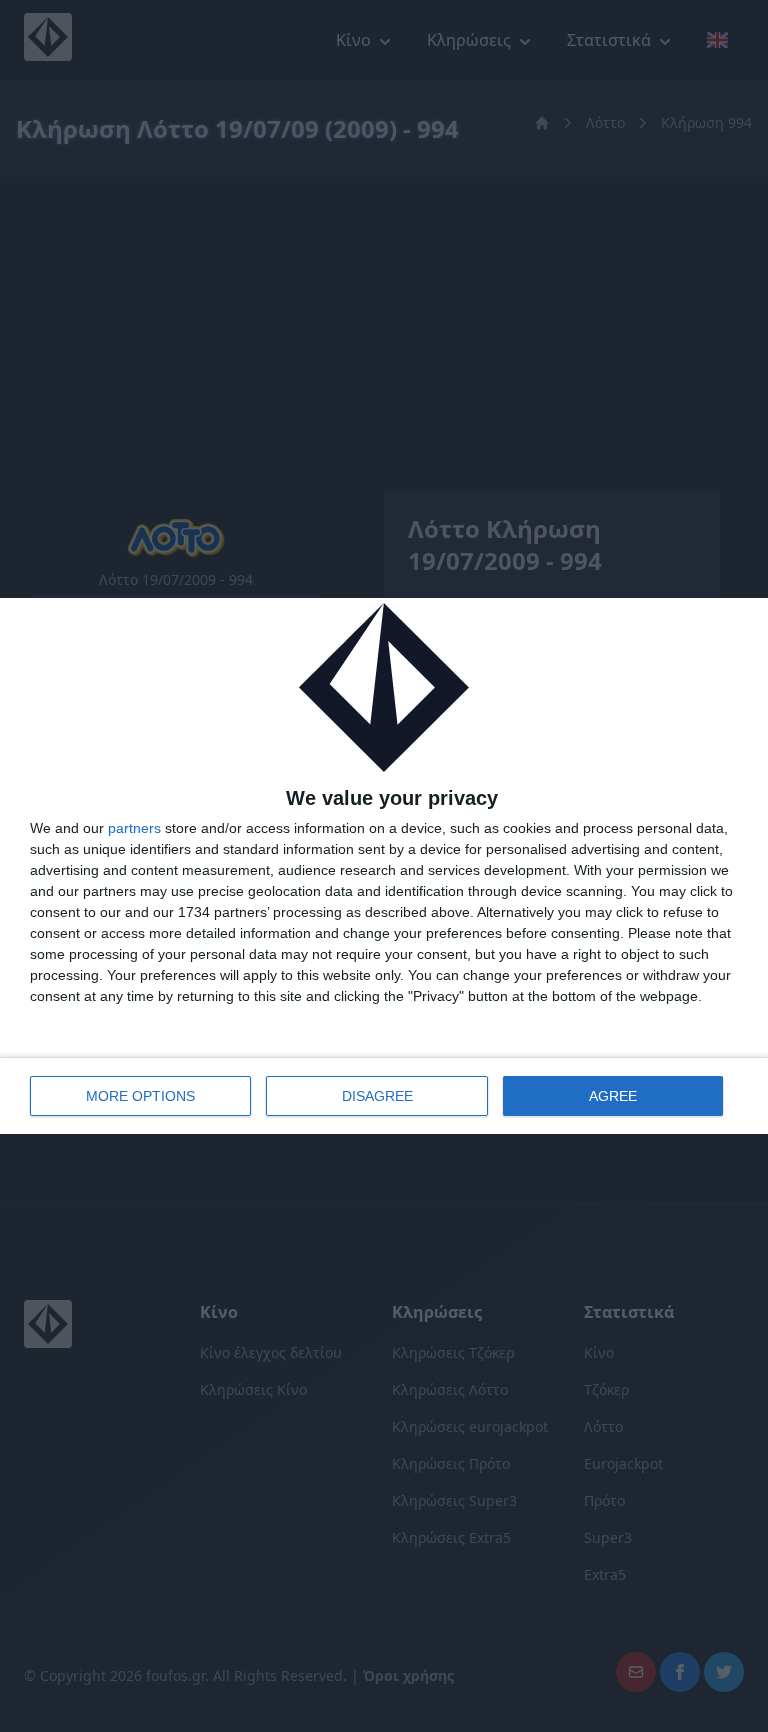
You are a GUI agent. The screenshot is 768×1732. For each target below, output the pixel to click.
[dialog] (384, 866)
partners (134, 828)
